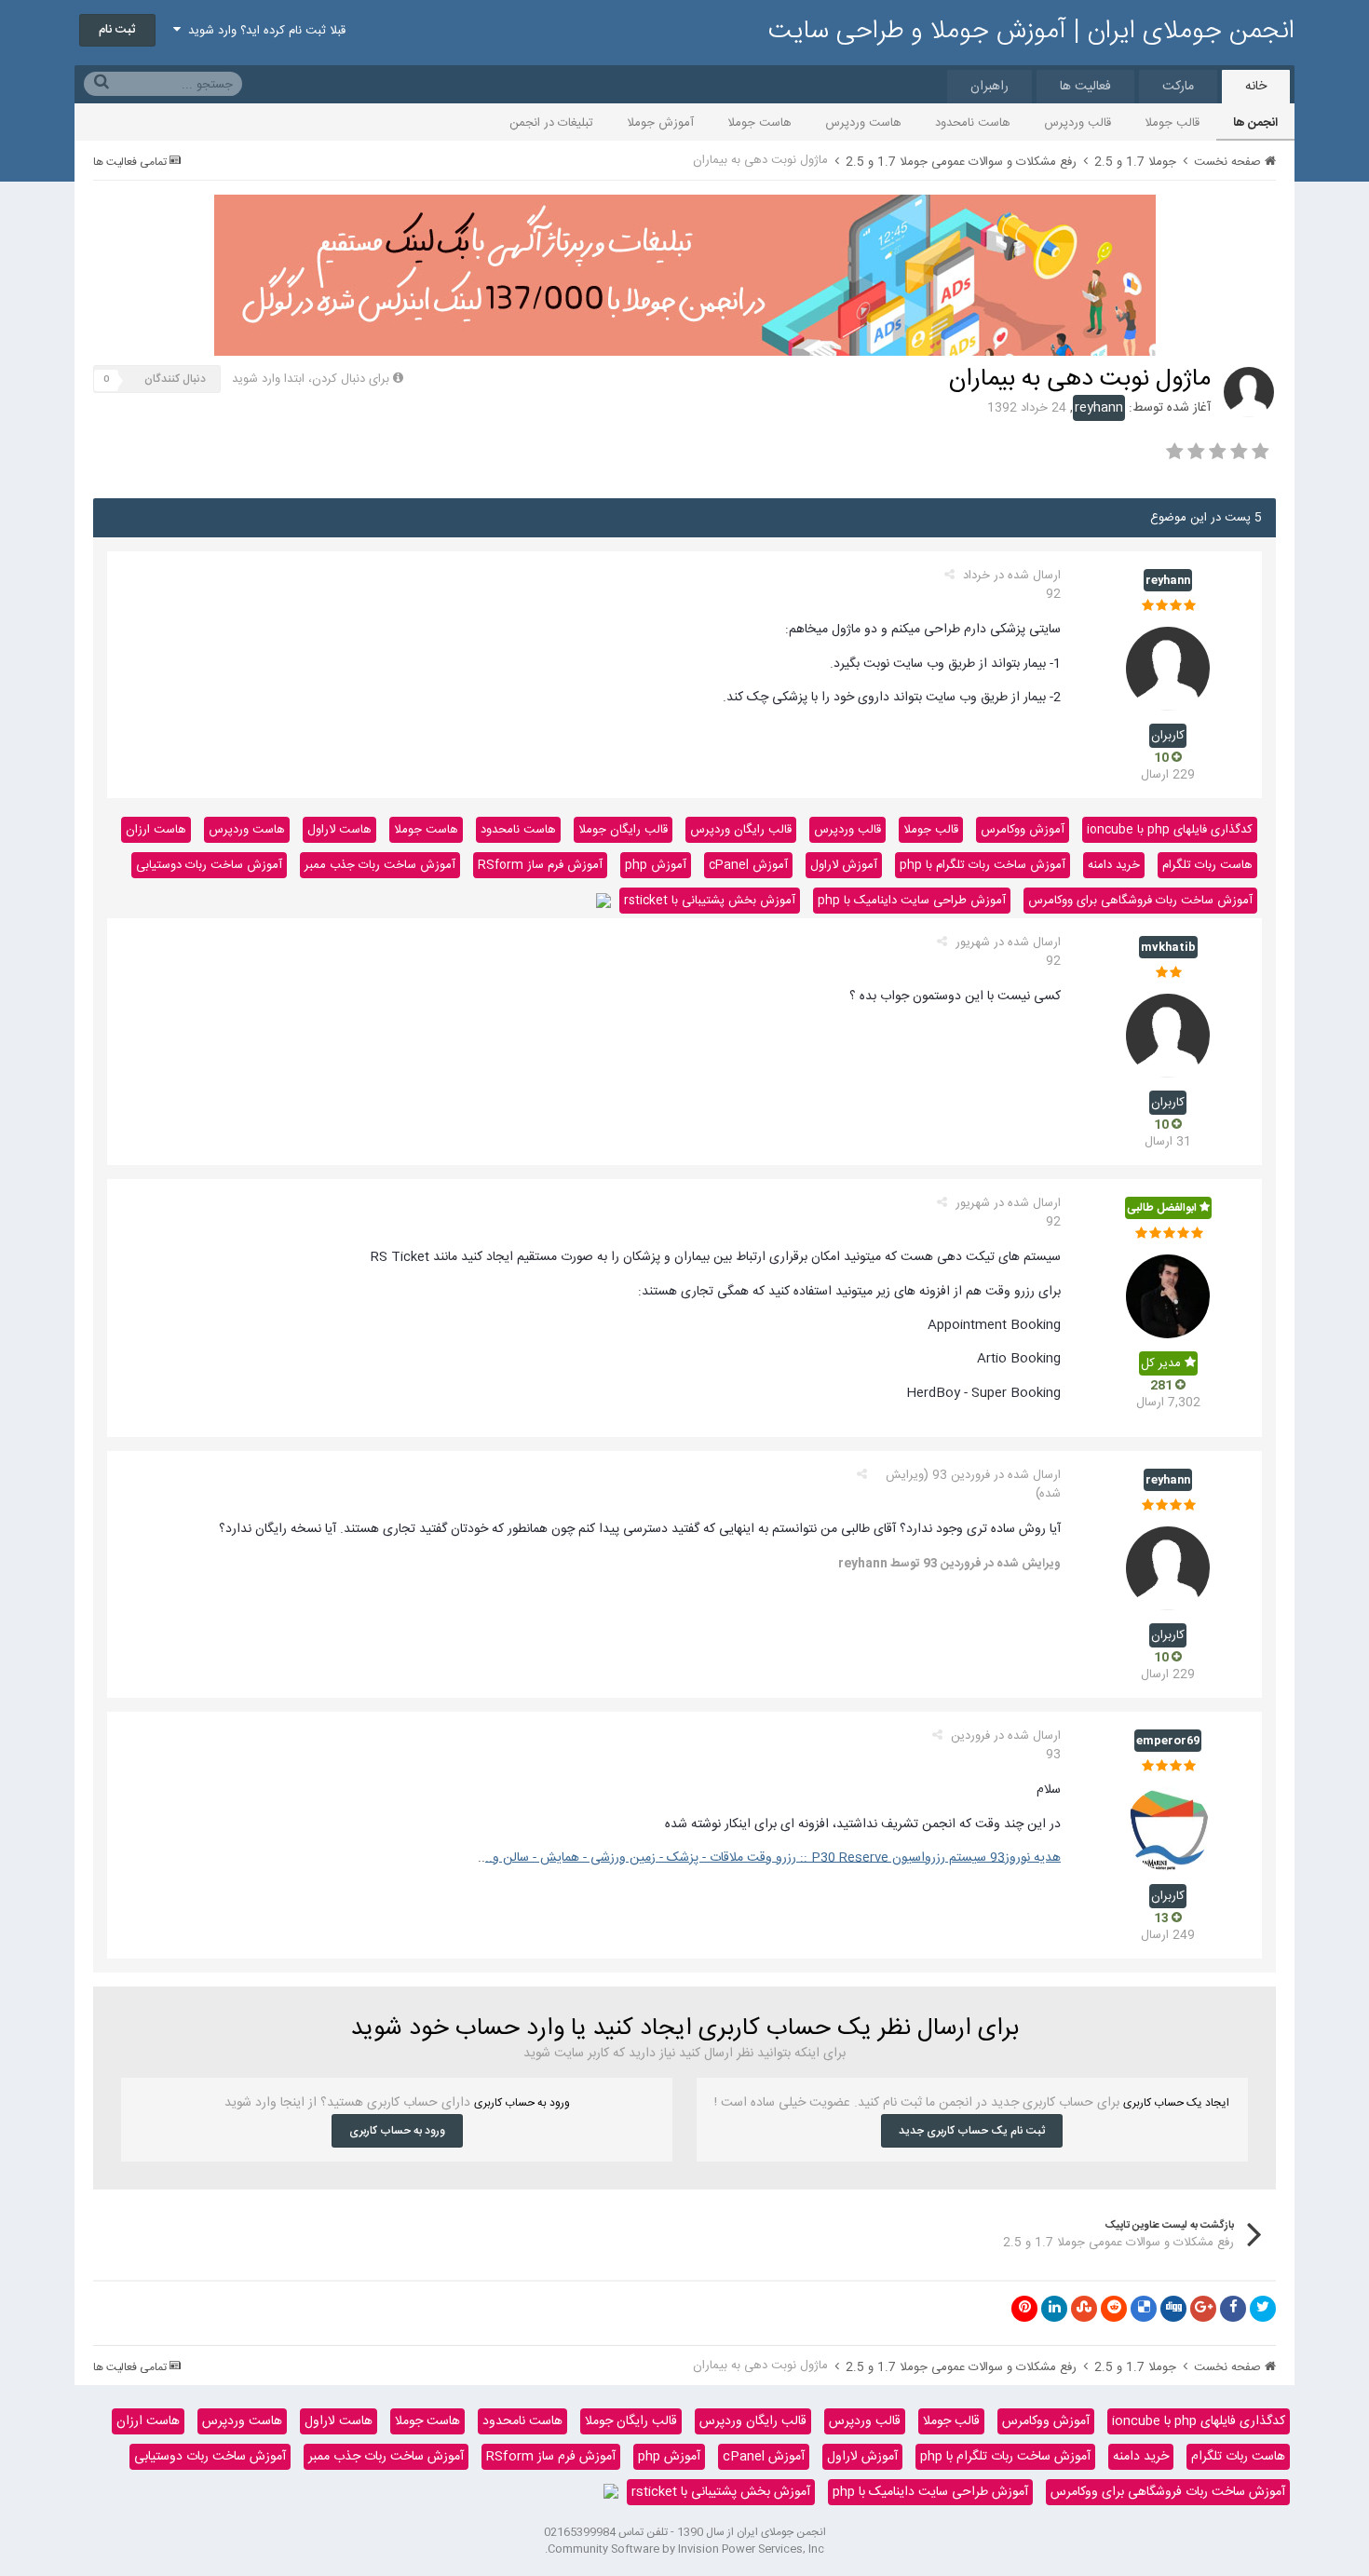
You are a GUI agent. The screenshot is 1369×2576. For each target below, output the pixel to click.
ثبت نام (117, 30)
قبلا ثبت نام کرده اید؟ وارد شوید (263, 31)
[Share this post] (949, 576)
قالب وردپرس (1078, 123)
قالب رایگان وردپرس (741, 830)
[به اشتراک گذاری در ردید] (1114, 2309)
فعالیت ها (1085, 87)
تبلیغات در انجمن (551, 123)
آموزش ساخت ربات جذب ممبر (380, 865)
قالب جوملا (1172, 123)
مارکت (1178, 87)
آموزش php (656, 865)
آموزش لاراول (844, 865)
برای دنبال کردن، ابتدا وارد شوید (311, 379)
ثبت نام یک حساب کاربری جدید (972, 2131)
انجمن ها (1255, 123)
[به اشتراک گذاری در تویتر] (1263, 2309)
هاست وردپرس (863, 123)
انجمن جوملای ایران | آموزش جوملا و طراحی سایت (1031, 32)
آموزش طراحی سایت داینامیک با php (912, 901)
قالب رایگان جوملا (623, 830)
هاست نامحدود (973, 123)
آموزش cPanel (748, 865)
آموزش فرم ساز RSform (540, 865)
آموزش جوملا (660, 123)
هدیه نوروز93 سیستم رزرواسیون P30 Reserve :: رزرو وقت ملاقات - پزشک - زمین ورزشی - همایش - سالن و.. (773, 1858)
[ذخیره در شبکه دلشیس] (1144, 2309)
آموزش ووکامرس (1023, 830)
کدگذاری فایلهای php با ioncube (1170, 830)
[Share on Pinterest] (1024, 2309)
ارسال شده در (1012, 585)
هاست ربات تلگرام (1207, 865)
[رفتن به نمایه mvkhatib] (1168, 1036)
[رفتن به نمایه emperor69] (1168, 1829)
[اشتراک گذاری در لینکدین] (1054, 2309)
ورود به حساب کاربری (397, 2131)
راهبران (989, 87)
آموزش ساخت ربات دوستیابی (209, 865)
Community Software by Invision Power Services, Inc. (684, 2549)
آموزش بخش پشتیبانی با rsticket (710, 901)
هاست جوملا (759, 123)
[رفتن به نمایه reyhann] (1249, 392)
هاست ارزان (156, 830)
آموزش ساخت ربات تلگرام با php (983, 865)
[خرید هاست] (603, 901)
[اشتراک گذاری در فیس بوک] (1233, 2309)
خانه (1256, 87)
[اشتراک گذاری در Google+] (1203, 2309)
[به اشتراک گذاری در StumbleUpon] (1084, 2309)
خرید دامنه (1114, 865)
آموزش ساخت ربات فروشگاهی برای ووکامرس (1140, 901)
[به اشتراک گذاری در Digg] (1173, 2309)
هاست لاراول (339, 830)
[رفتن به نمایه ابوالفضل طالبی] (1168, 1296)
